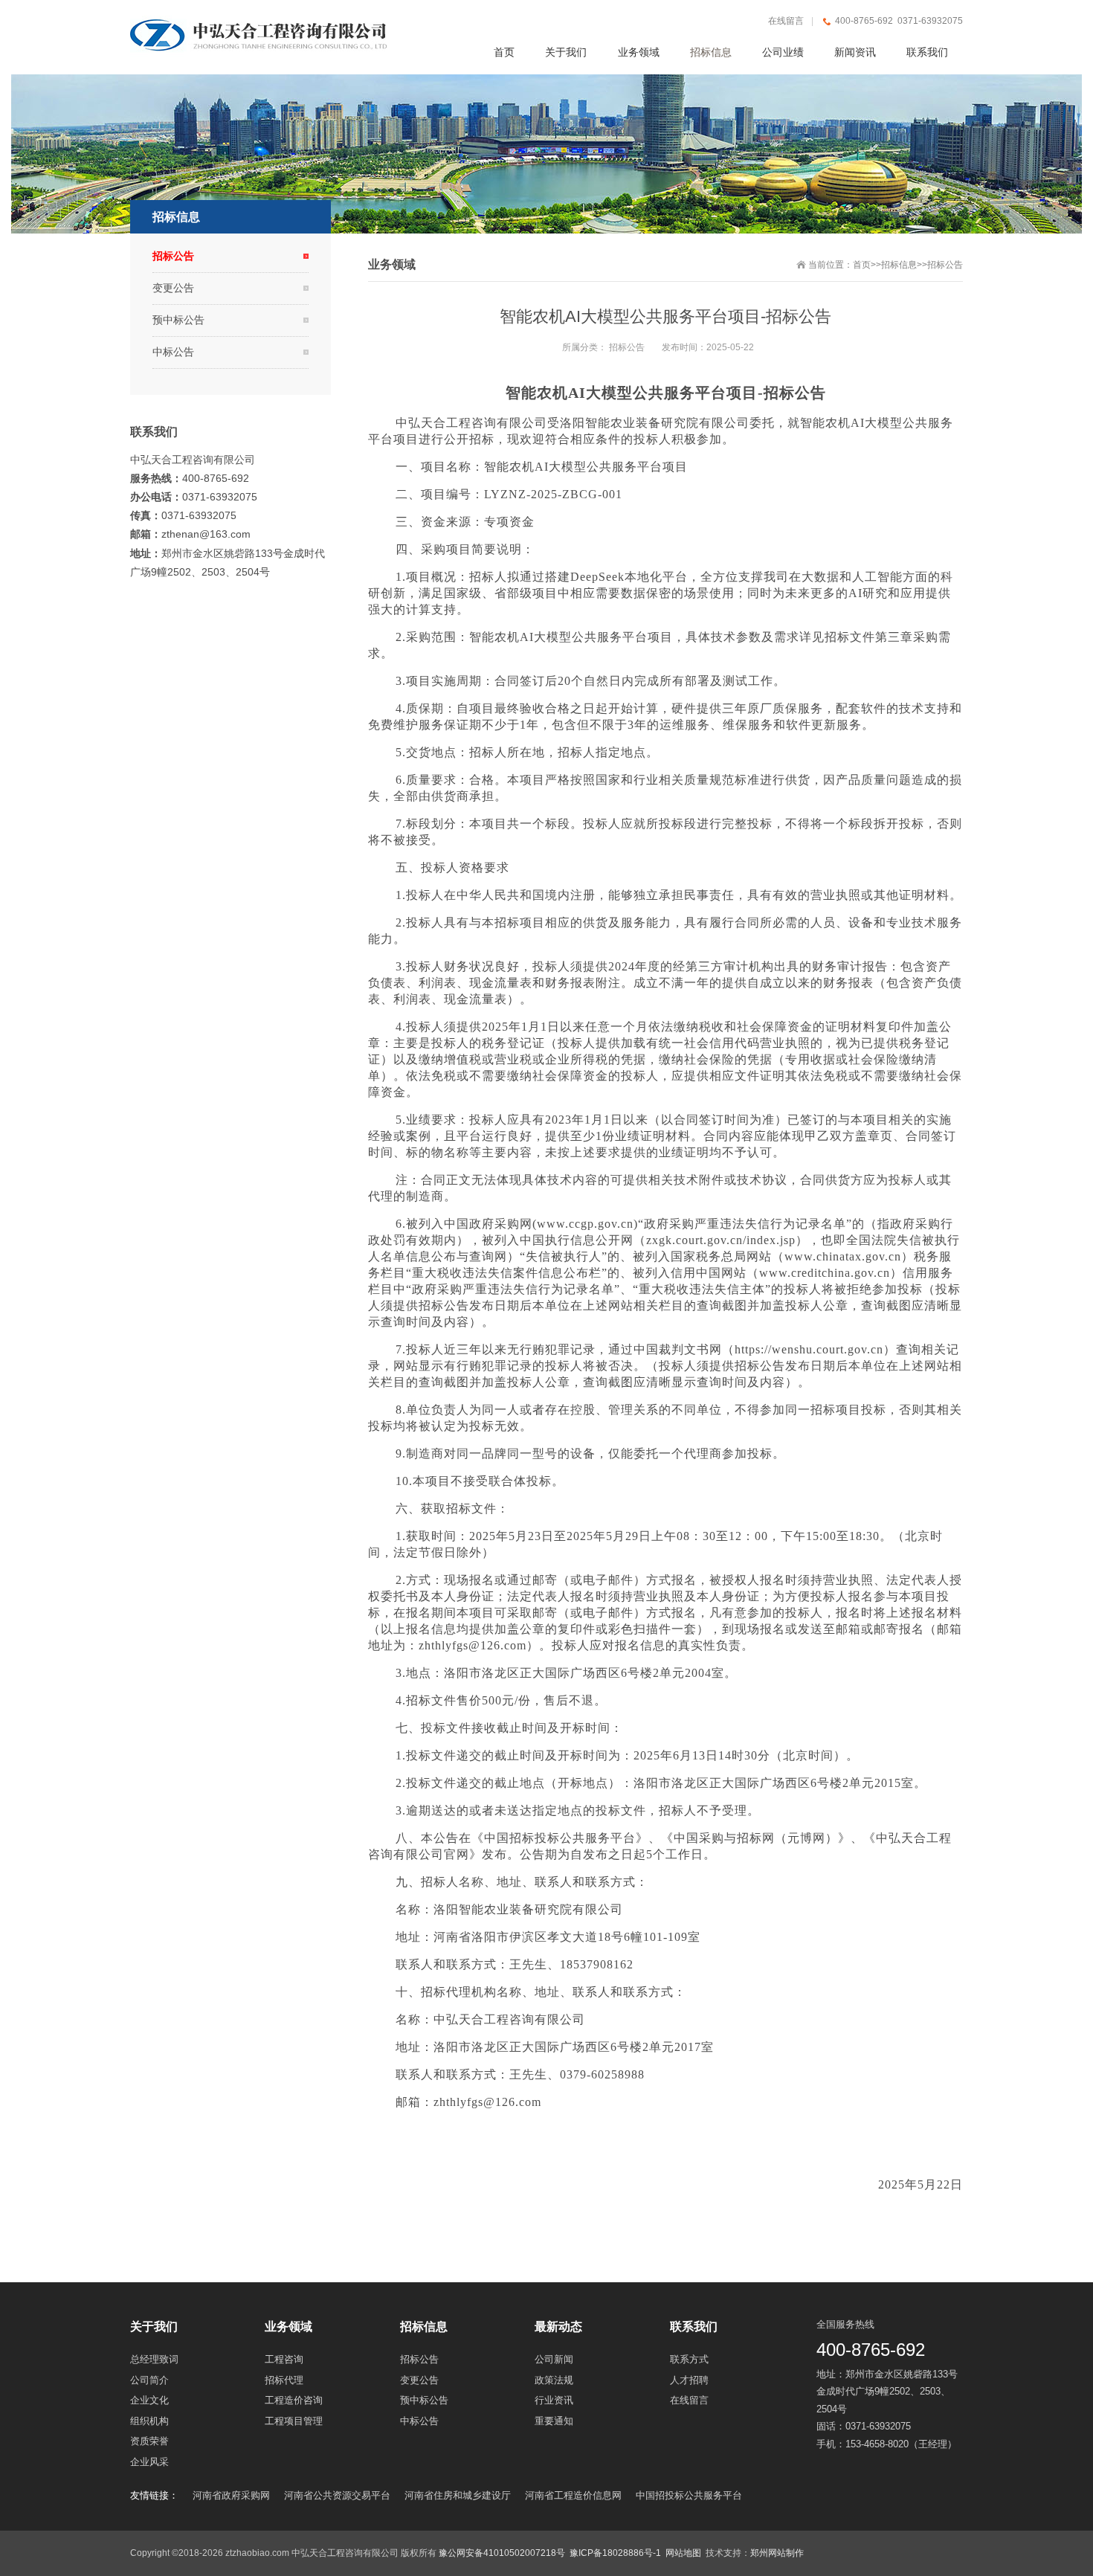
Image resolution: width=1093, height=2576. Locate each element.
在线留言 (786, 21)
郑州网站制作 (777, 2553)
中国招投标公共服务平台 (689, 2495)
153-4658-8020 (877, 2444)
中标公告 (173, 352)
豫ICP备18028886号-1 (615, 2553)
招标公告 (945, 265)
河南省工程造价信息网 (573, 2495)
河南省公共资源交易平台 (337, 2495)
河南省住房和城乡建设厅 (458, 2495)
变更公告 (173, 288)
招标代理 (446, 1992)
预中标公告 (178, 320)
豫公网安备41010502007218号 (502, 2553)
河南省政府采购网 (231, 2495)
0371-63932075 (878, 2426)
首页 (862, 265)
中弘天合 (421, 423)
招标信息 (899, 265)
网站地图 (683, 2553)
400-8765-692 (871, 2350)
